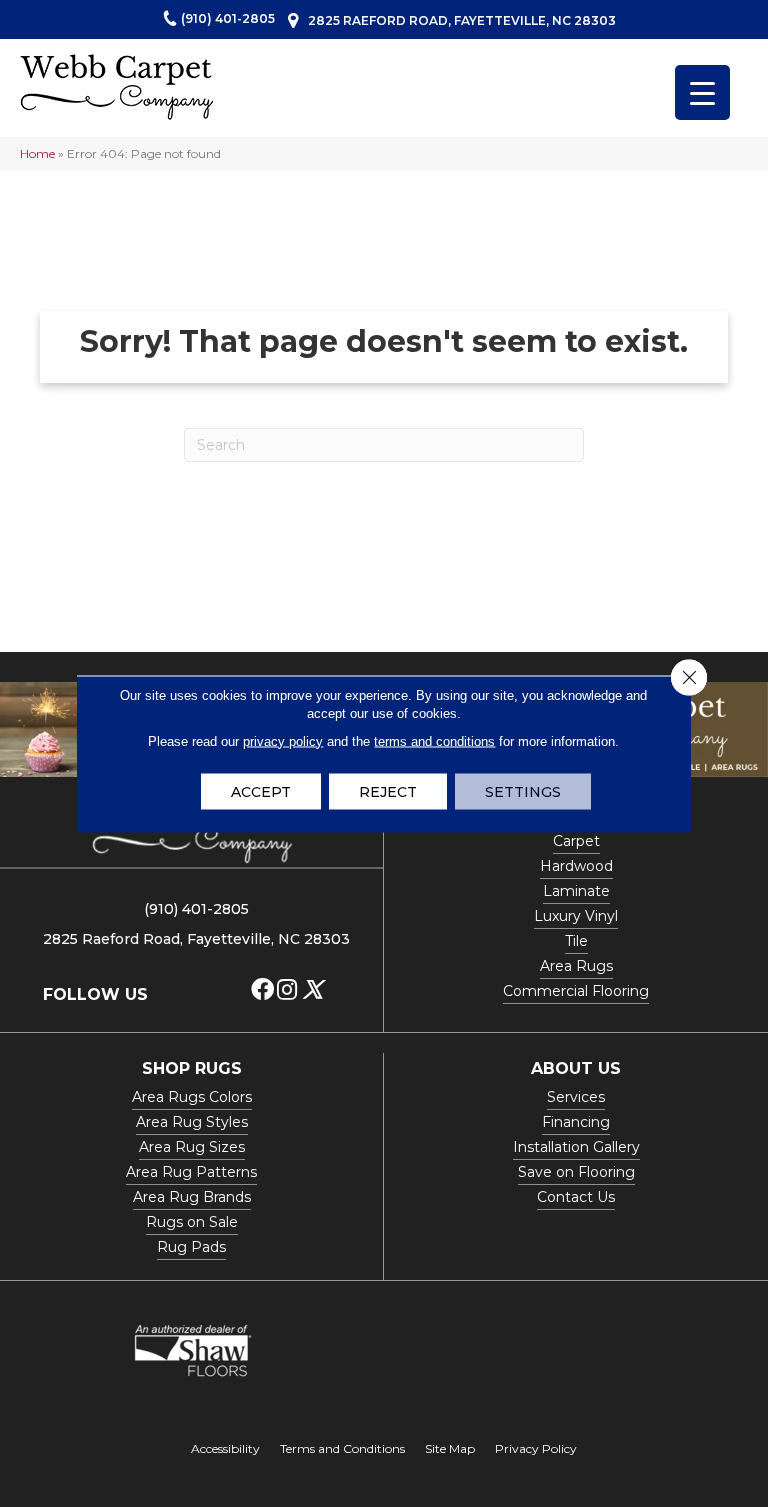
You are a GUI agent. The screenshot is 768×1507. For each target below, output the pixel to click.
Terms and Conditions (342, 1448)
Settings (523, 791)
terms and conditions (434, 740)
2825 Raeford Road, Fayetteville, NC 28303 (462, 20)
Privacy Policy (536, 1448)
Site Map (450, 1448)
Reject (388, 791)
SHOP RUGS (192, 1068)
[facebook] (262, 990)
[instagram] (287, 990)
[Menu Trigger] (702, 92)
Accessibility (225, 1448)
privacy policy (283, 740)
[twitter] (312, 990)
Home (37, 153)
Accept (261, 791)
